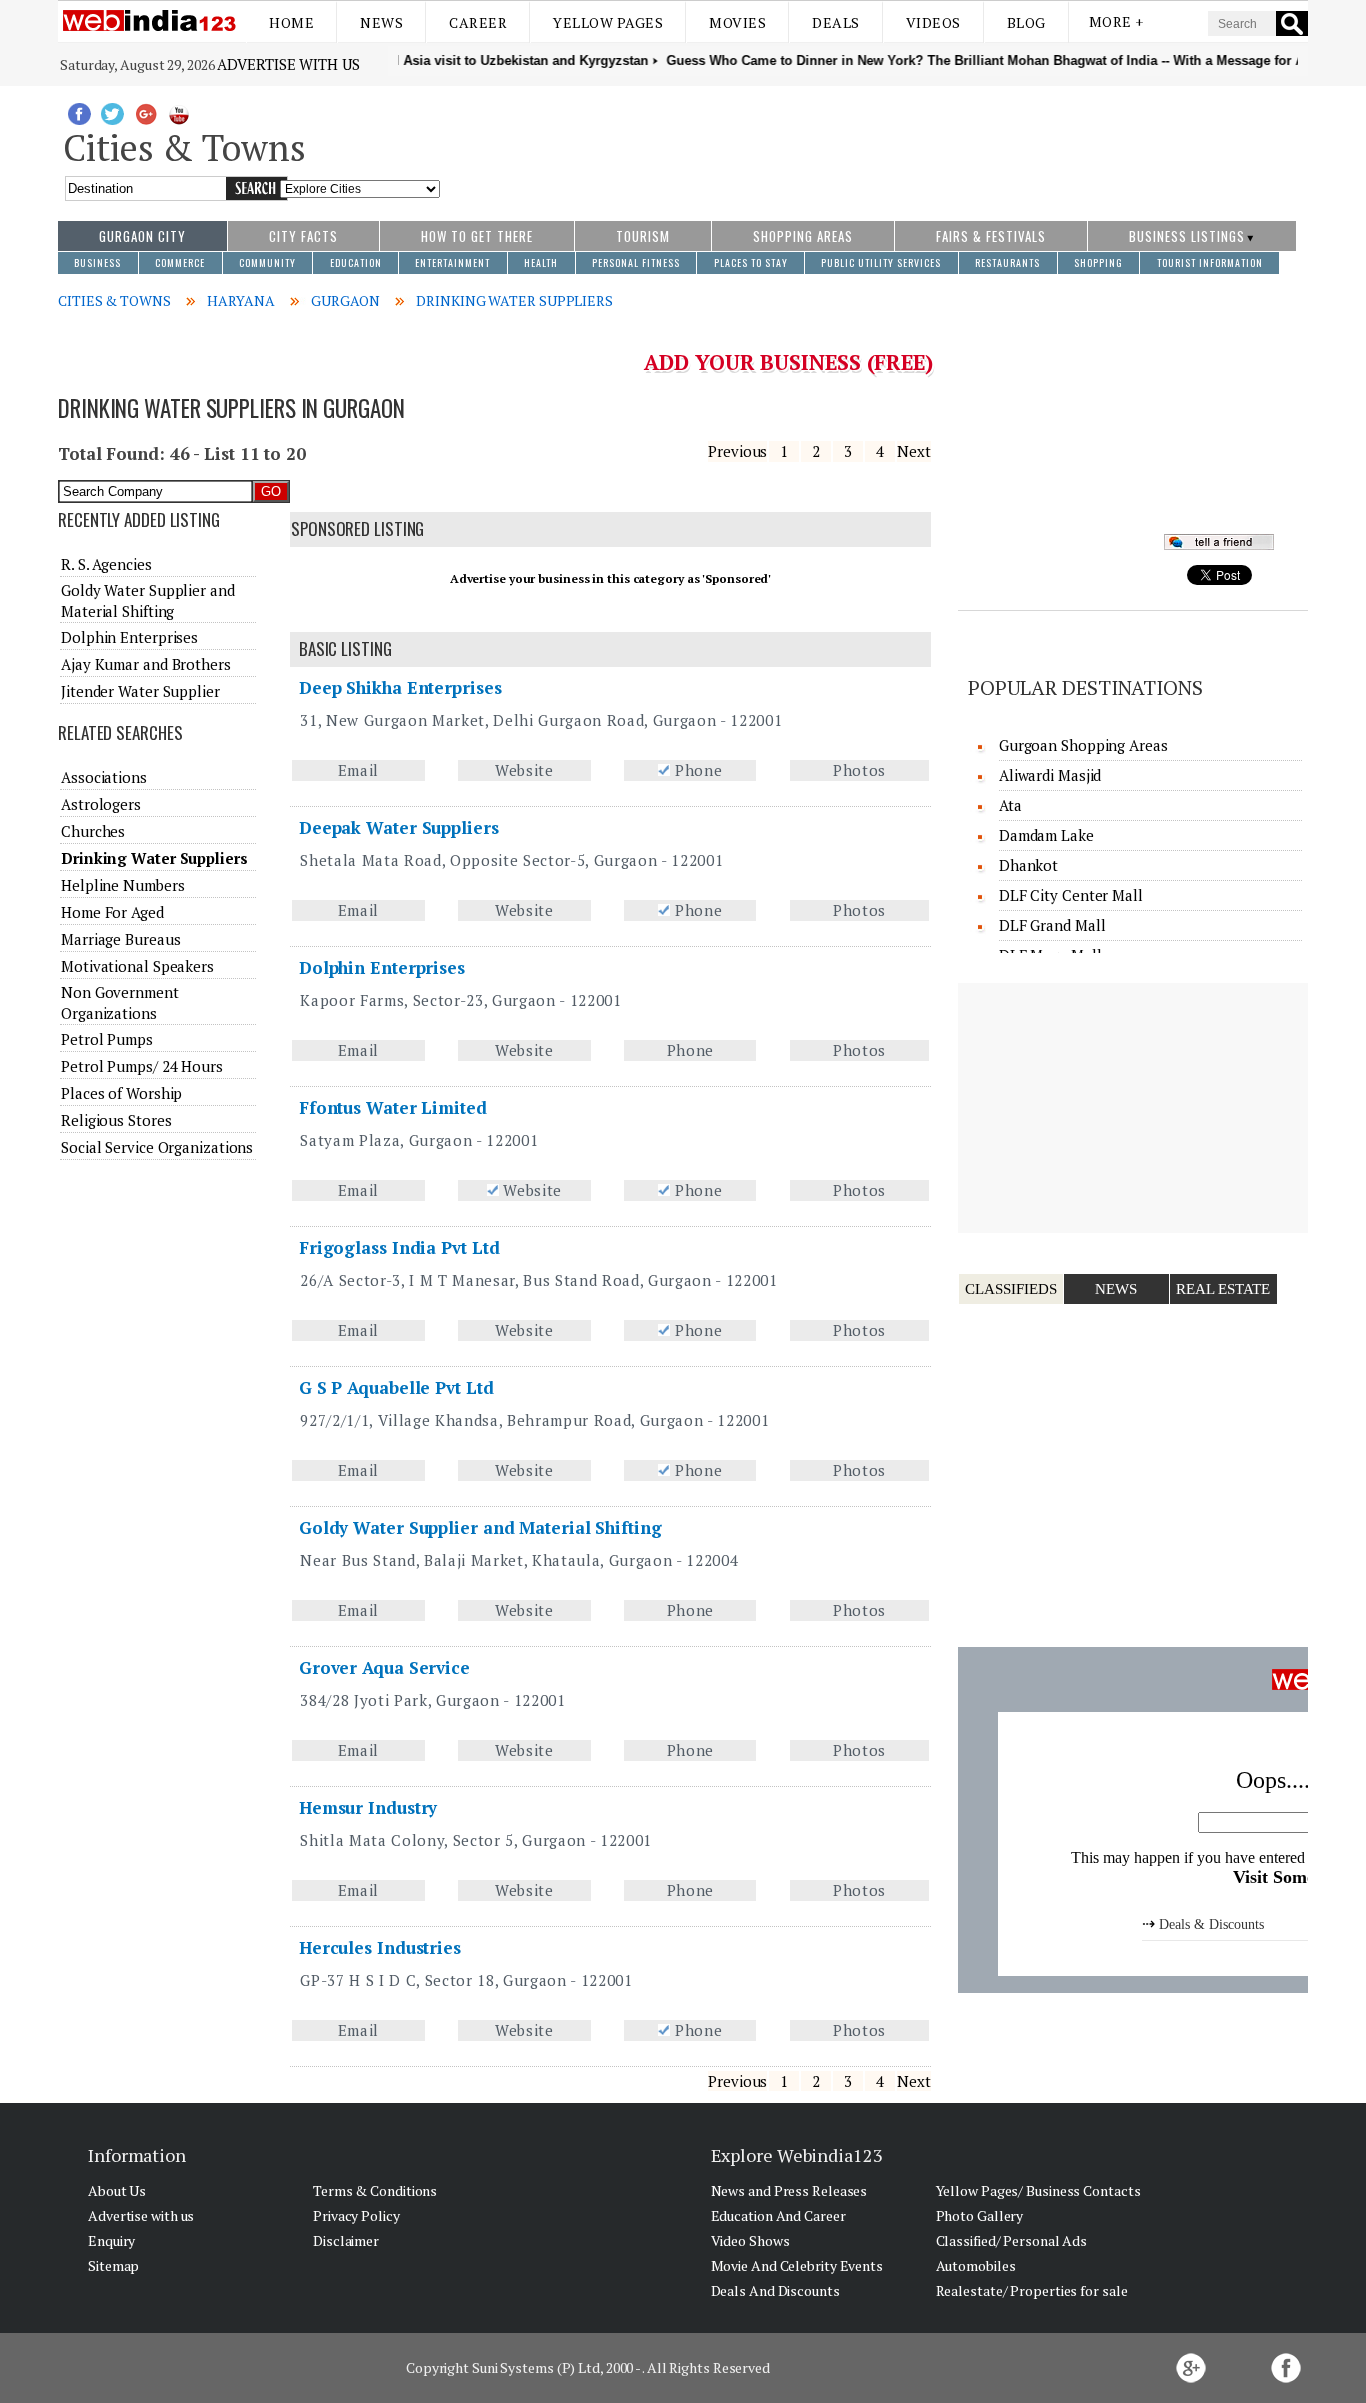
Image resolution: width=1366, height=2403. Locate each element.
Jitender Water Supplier (140, 691)
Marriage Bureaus (120, 939)
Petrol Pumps (107, 1039)
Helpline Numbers (122, 885)
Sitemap (113, 2265)
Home (291, 22)
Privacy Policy (356, 2215)
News (381, 22)
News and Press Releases (789, 2190)
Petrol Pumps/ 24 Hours (142, 1066)
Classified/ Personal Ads (1012, 2240)
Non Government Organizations (120, 1002)
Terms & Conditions (375, 2190)
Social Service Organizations (157, 1147)
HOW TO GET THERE (477, 236)
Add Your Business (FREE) (788, 362)
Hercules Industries (380, 1947)
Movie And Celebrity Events (797, 2265)
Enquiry (111, 2240)
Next (914, 451)
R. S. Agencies (106, 564)
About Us (117, 2190)
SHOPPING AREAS (803, 236)
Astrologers (101, 804)
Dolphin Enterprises (382, 967)
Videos (933, 22)
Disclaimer (346, 2240)
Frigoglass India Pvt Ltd (399, 1247)
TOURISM (643, 236)
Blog (1026, 22)
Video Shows (750, 2240)
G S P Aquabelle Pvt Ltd (396, 1387)
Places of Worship (121, 1093)
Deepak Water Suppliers (399, 827)
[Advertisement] (874, 143)
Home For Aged (112, 912)
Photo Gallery (980, 2215)
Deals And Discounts (775, 2290)
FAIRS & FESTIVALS (991, 236)
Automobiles (976, 2265)
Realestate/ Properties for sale (1032, 2290)
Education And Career (778, 2215)
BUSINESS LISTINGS (1187, 236)
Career (478, 22)
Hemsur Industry (368, 1807)
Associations (104, 777)
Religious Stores (116, 1120)
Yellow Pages (608, 22)
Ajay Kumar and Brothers (146, 664)
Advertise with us (288, 64)
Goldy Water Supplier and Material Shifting (480, 1527)
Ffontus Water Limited (393, 1107)
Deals (836, 22)
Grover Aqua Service (384, 1667)
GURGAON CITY (142, 236)
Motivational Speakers (137, 966)
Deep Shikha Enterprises (400, 687)
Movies (737, 22)
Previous (737, 451)
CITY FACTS (303, 236)
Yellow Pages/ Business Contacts (1038, 2190)
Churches (93, 831)
